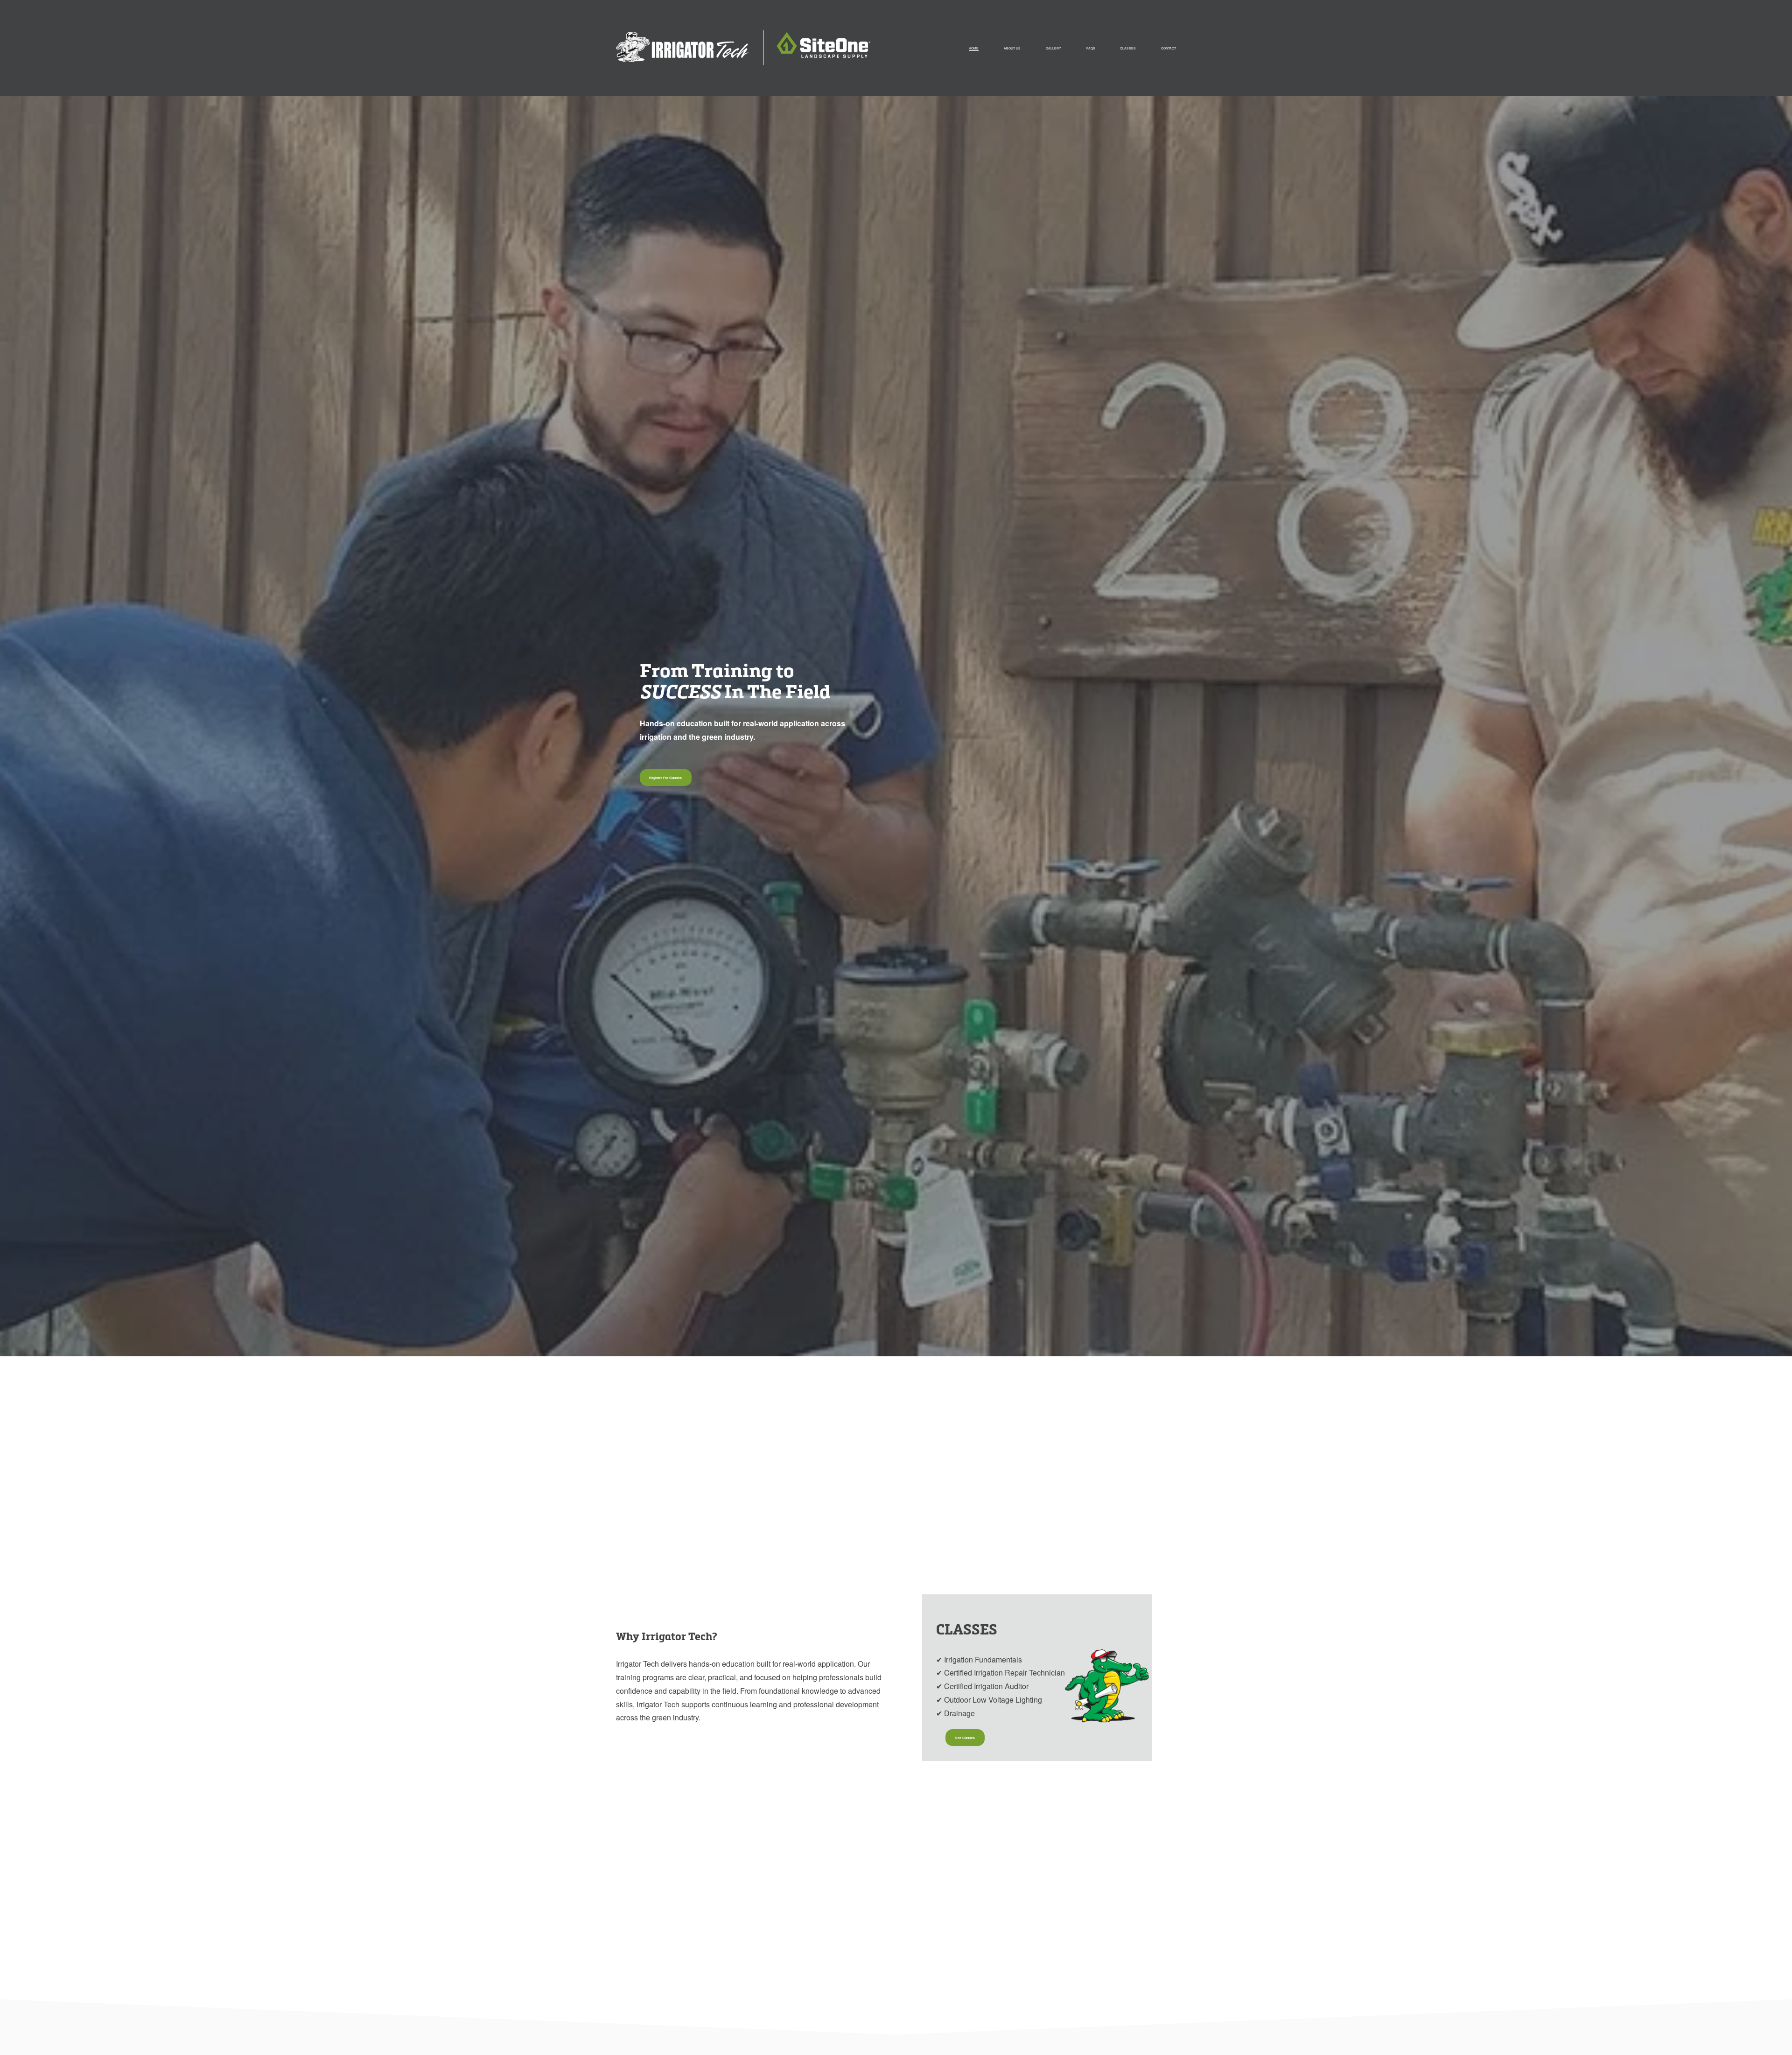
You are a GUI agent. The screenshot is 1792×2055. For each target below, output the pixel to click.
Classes (1128, 48)
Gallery (1053, 48)
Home (974, 48)
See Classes (965, 1738)
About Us (1012, 48)
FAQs (1091, 48)
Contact (1169, 48)
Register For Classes (665, 778)
